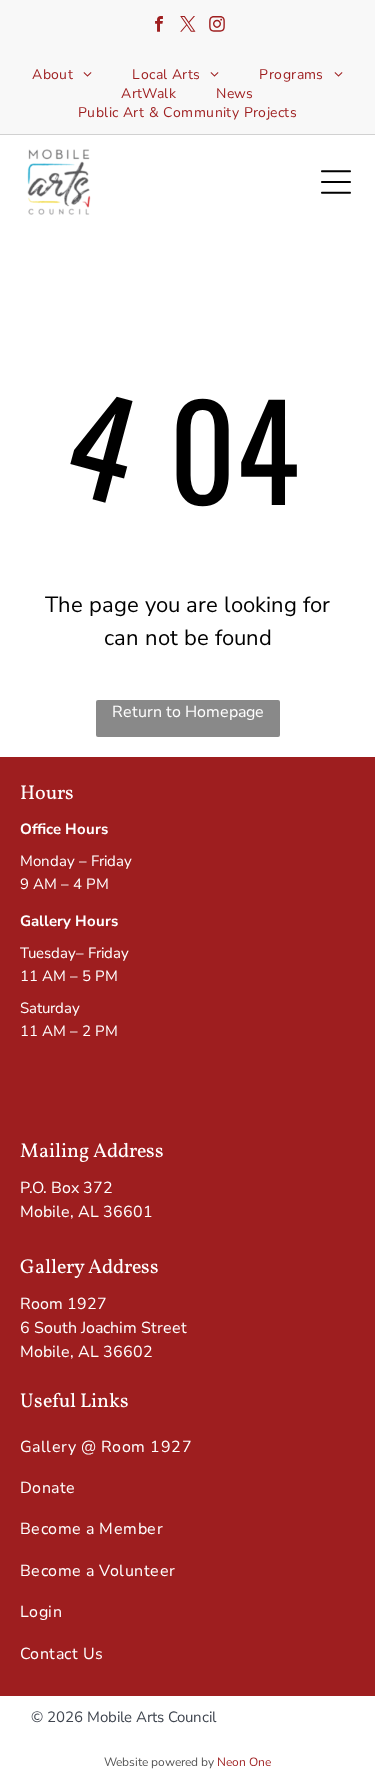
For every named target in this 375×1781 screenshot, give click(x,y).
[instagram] (217, 26)
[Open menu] (336, 182)
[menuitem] (62, 74)
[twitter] (188, 26)
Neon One (244, 1762)
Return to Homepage (188, 712)
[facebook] (159, 26)
